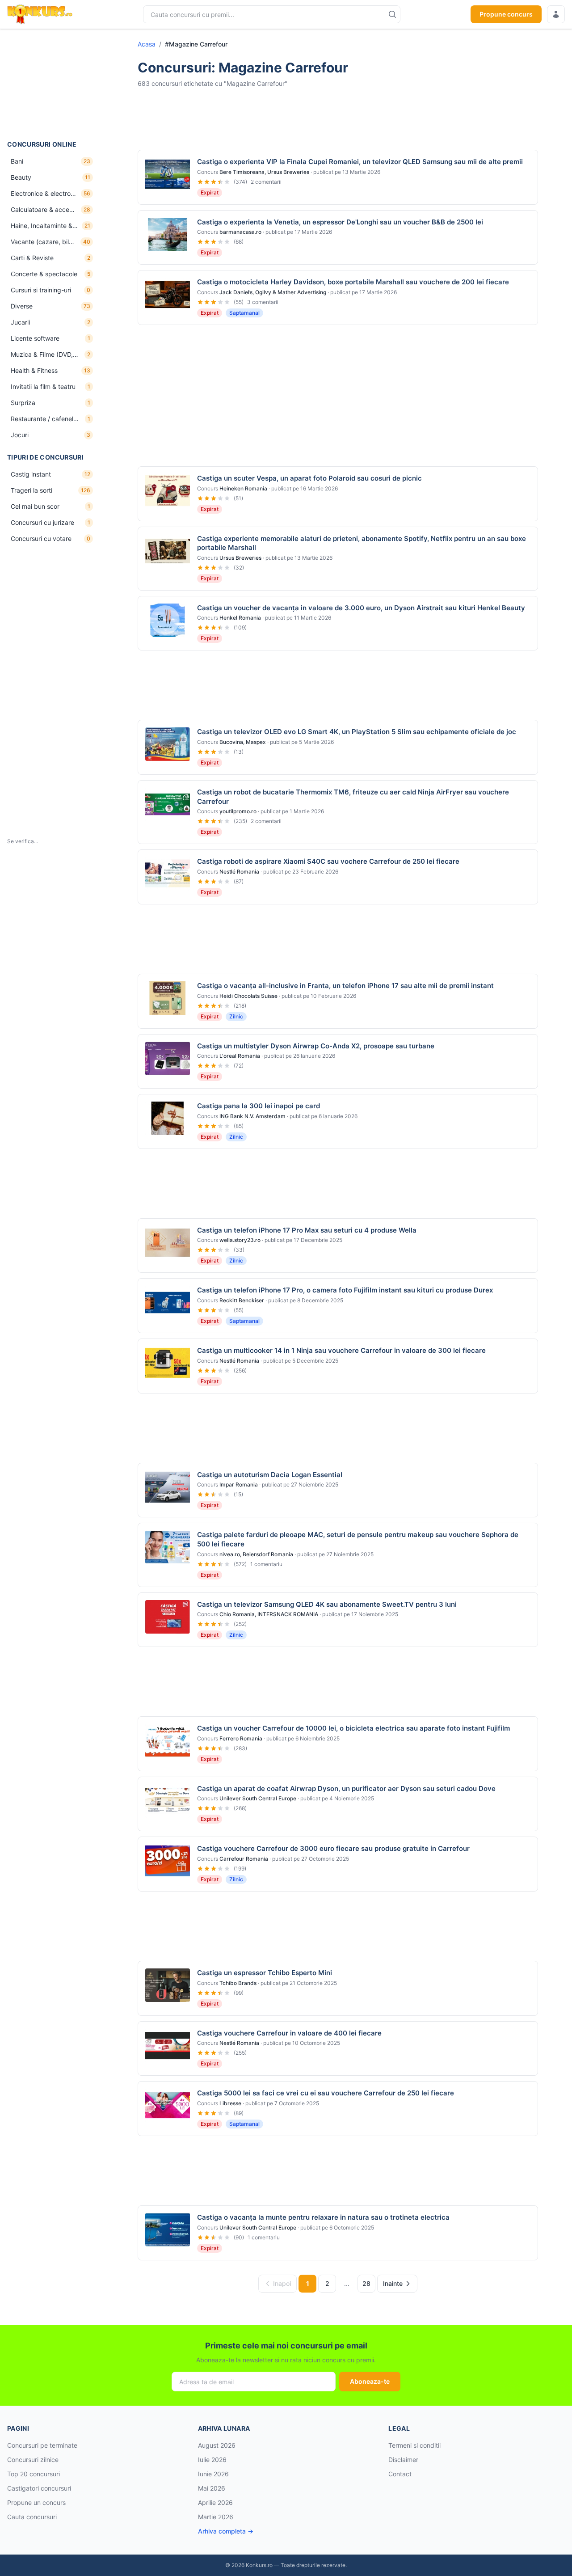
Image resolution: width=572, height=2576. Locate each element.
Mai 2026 (212, 2488)
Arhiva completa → (226, 2531)
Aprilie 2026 (215, 2502)
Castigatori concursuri (39, 2488)
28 (366, 2283)
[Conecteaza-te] (556, 14)
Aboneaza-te (370, 2381)
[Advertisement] (52, 84)
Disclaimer (403, 2460)
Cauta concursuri (32, 2517)
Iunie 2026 (213, 2474)
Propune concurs (506, 14)
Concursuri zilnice (33, 2460)
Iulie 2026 (212, 2460)
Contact (400, 2474)
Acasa (147, 44)
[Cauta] (392, 14)
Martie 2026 (216, 2517)
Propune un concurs (36, 2502)
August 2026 (217, 2445)
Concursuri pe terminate (42, 2445)
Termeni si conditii (414, 2445)
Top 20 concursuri (34, 2474)
